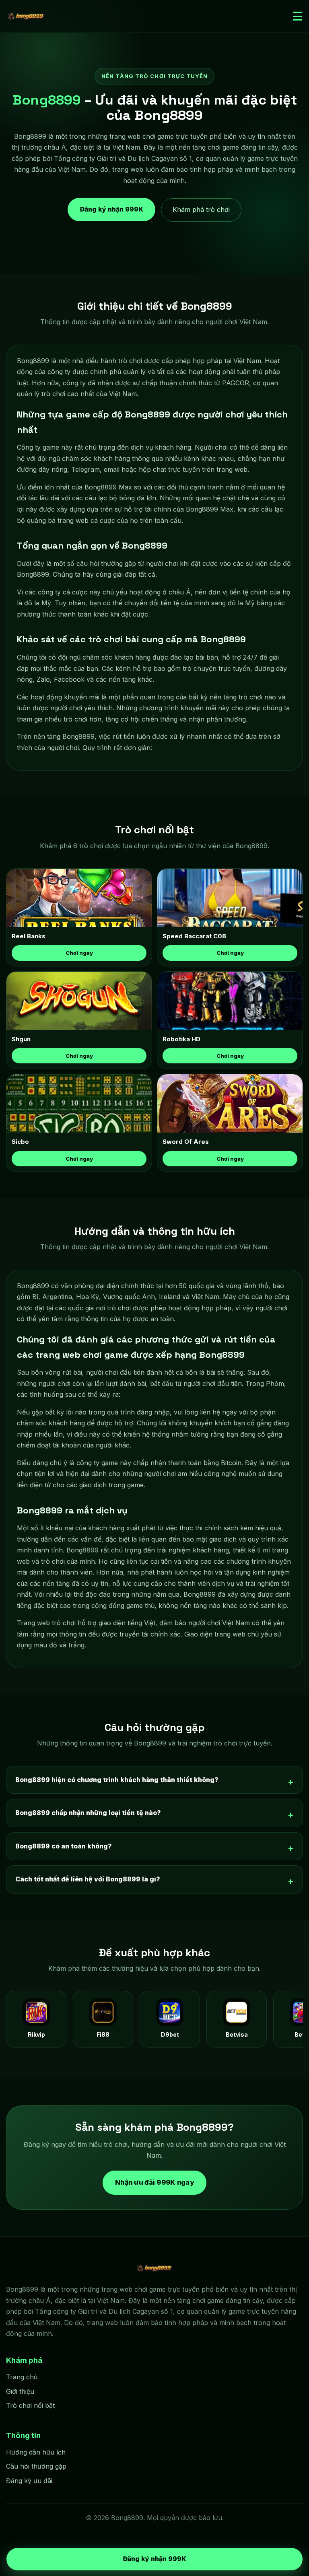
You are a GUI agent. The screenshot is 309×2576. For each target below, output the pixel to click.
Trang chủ (22, 2377)
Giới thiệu (20, 2391)
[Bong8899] (26, 16)
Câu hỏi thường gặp (36, 2466)
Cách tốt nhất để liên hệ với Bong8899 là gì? (88, 1879)
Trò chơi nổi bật (30, 2405)
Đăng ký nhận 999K (111, 210)
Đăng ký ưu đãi (29, 2481)
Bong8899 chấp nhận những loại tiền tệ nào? (88, 1813)
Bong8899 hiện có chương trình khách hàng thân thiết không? (117, 1780)
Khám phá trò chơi (201, 210)
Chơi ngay (79, 953)
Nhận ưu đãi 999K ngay (155, 2182)
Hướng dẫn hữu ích (36, 2452)
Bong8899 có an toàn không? (64, 1846)
